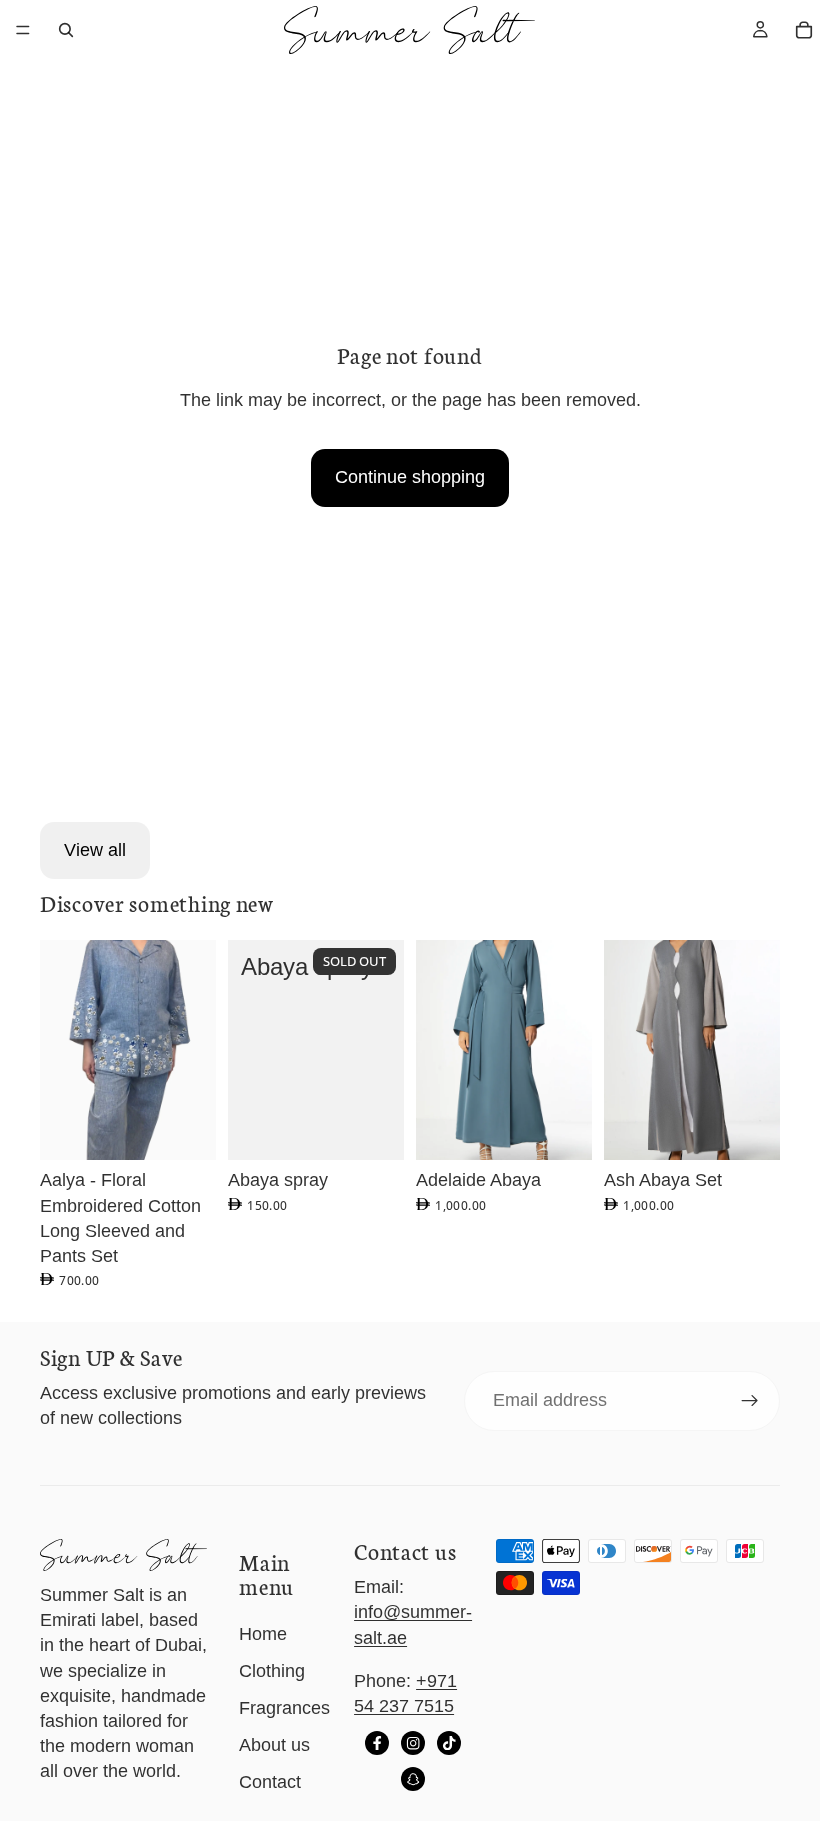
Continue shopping (410, 477)
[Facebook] (377, 1743)
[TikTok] (449, 1743)
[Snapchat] (413, 1779)
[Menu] (23, 30)
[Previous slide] (62, 1050)
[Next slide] (194, 1050)
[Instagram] (413, 1743)
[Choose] (185, 1130)
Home (263, 1634)
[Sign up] (750, 1401)
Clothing (272, 1671)
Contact (270, 1782)
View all (95, 850)
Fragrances (284, 1708)
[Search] (66, 30)
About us (274, 1745)
